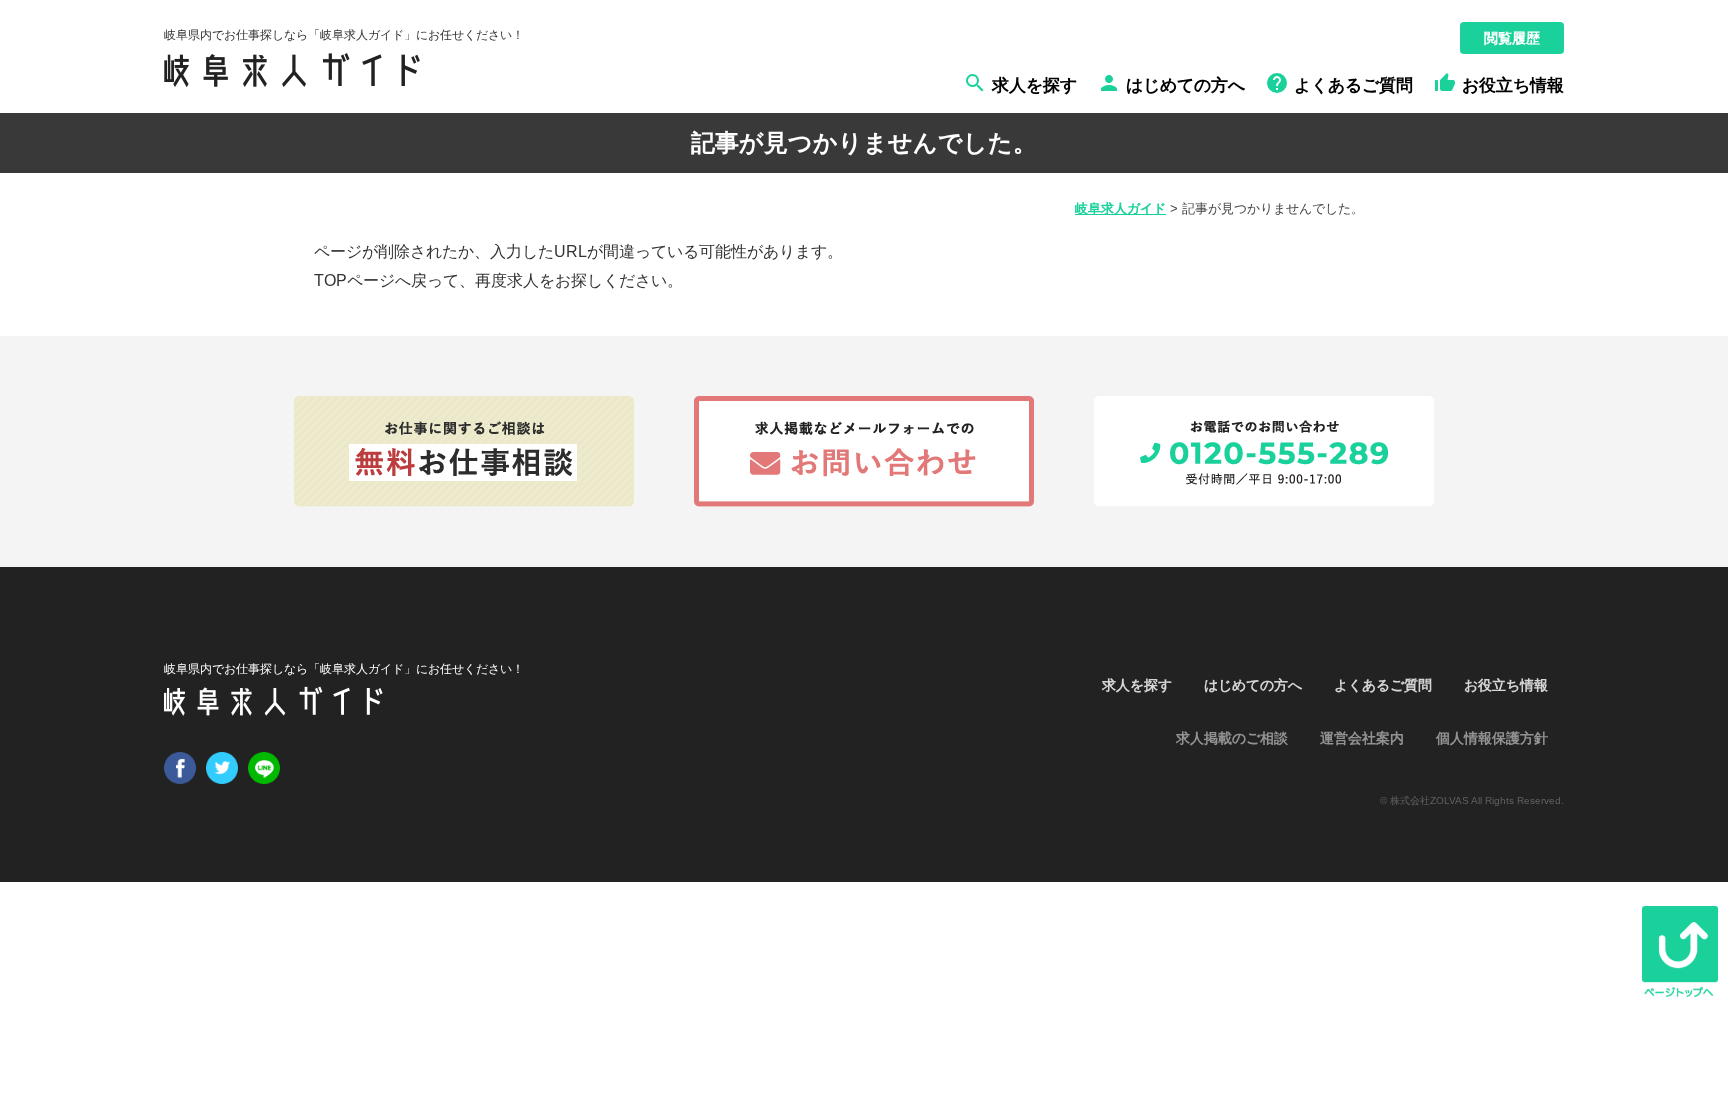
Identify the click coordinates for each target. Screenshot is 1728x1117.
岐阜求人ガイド (1120, 208)
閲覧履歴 (1512, 38)
